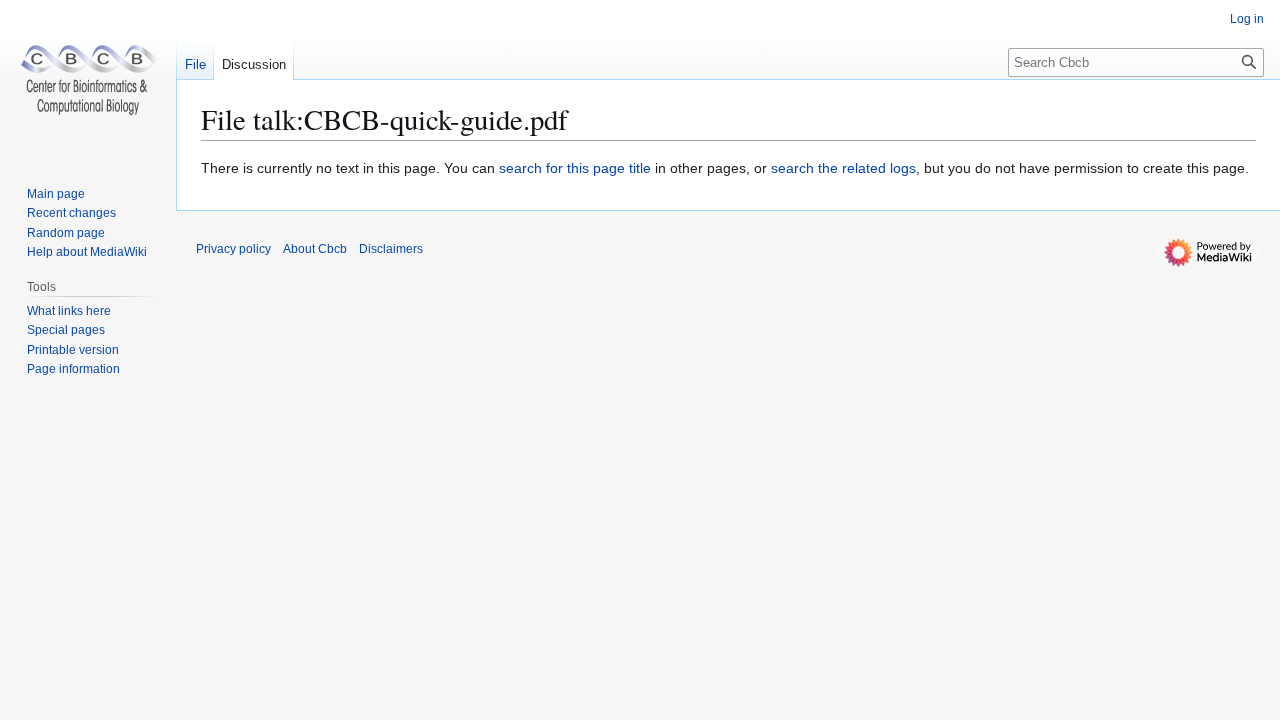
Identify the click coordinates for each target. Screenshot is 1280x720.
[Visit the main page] (88, 80)
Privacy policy (233, 249)
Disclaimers (391, 249)
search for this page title (575, 168)
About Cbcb (315, 249)
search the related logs (843, 168)
